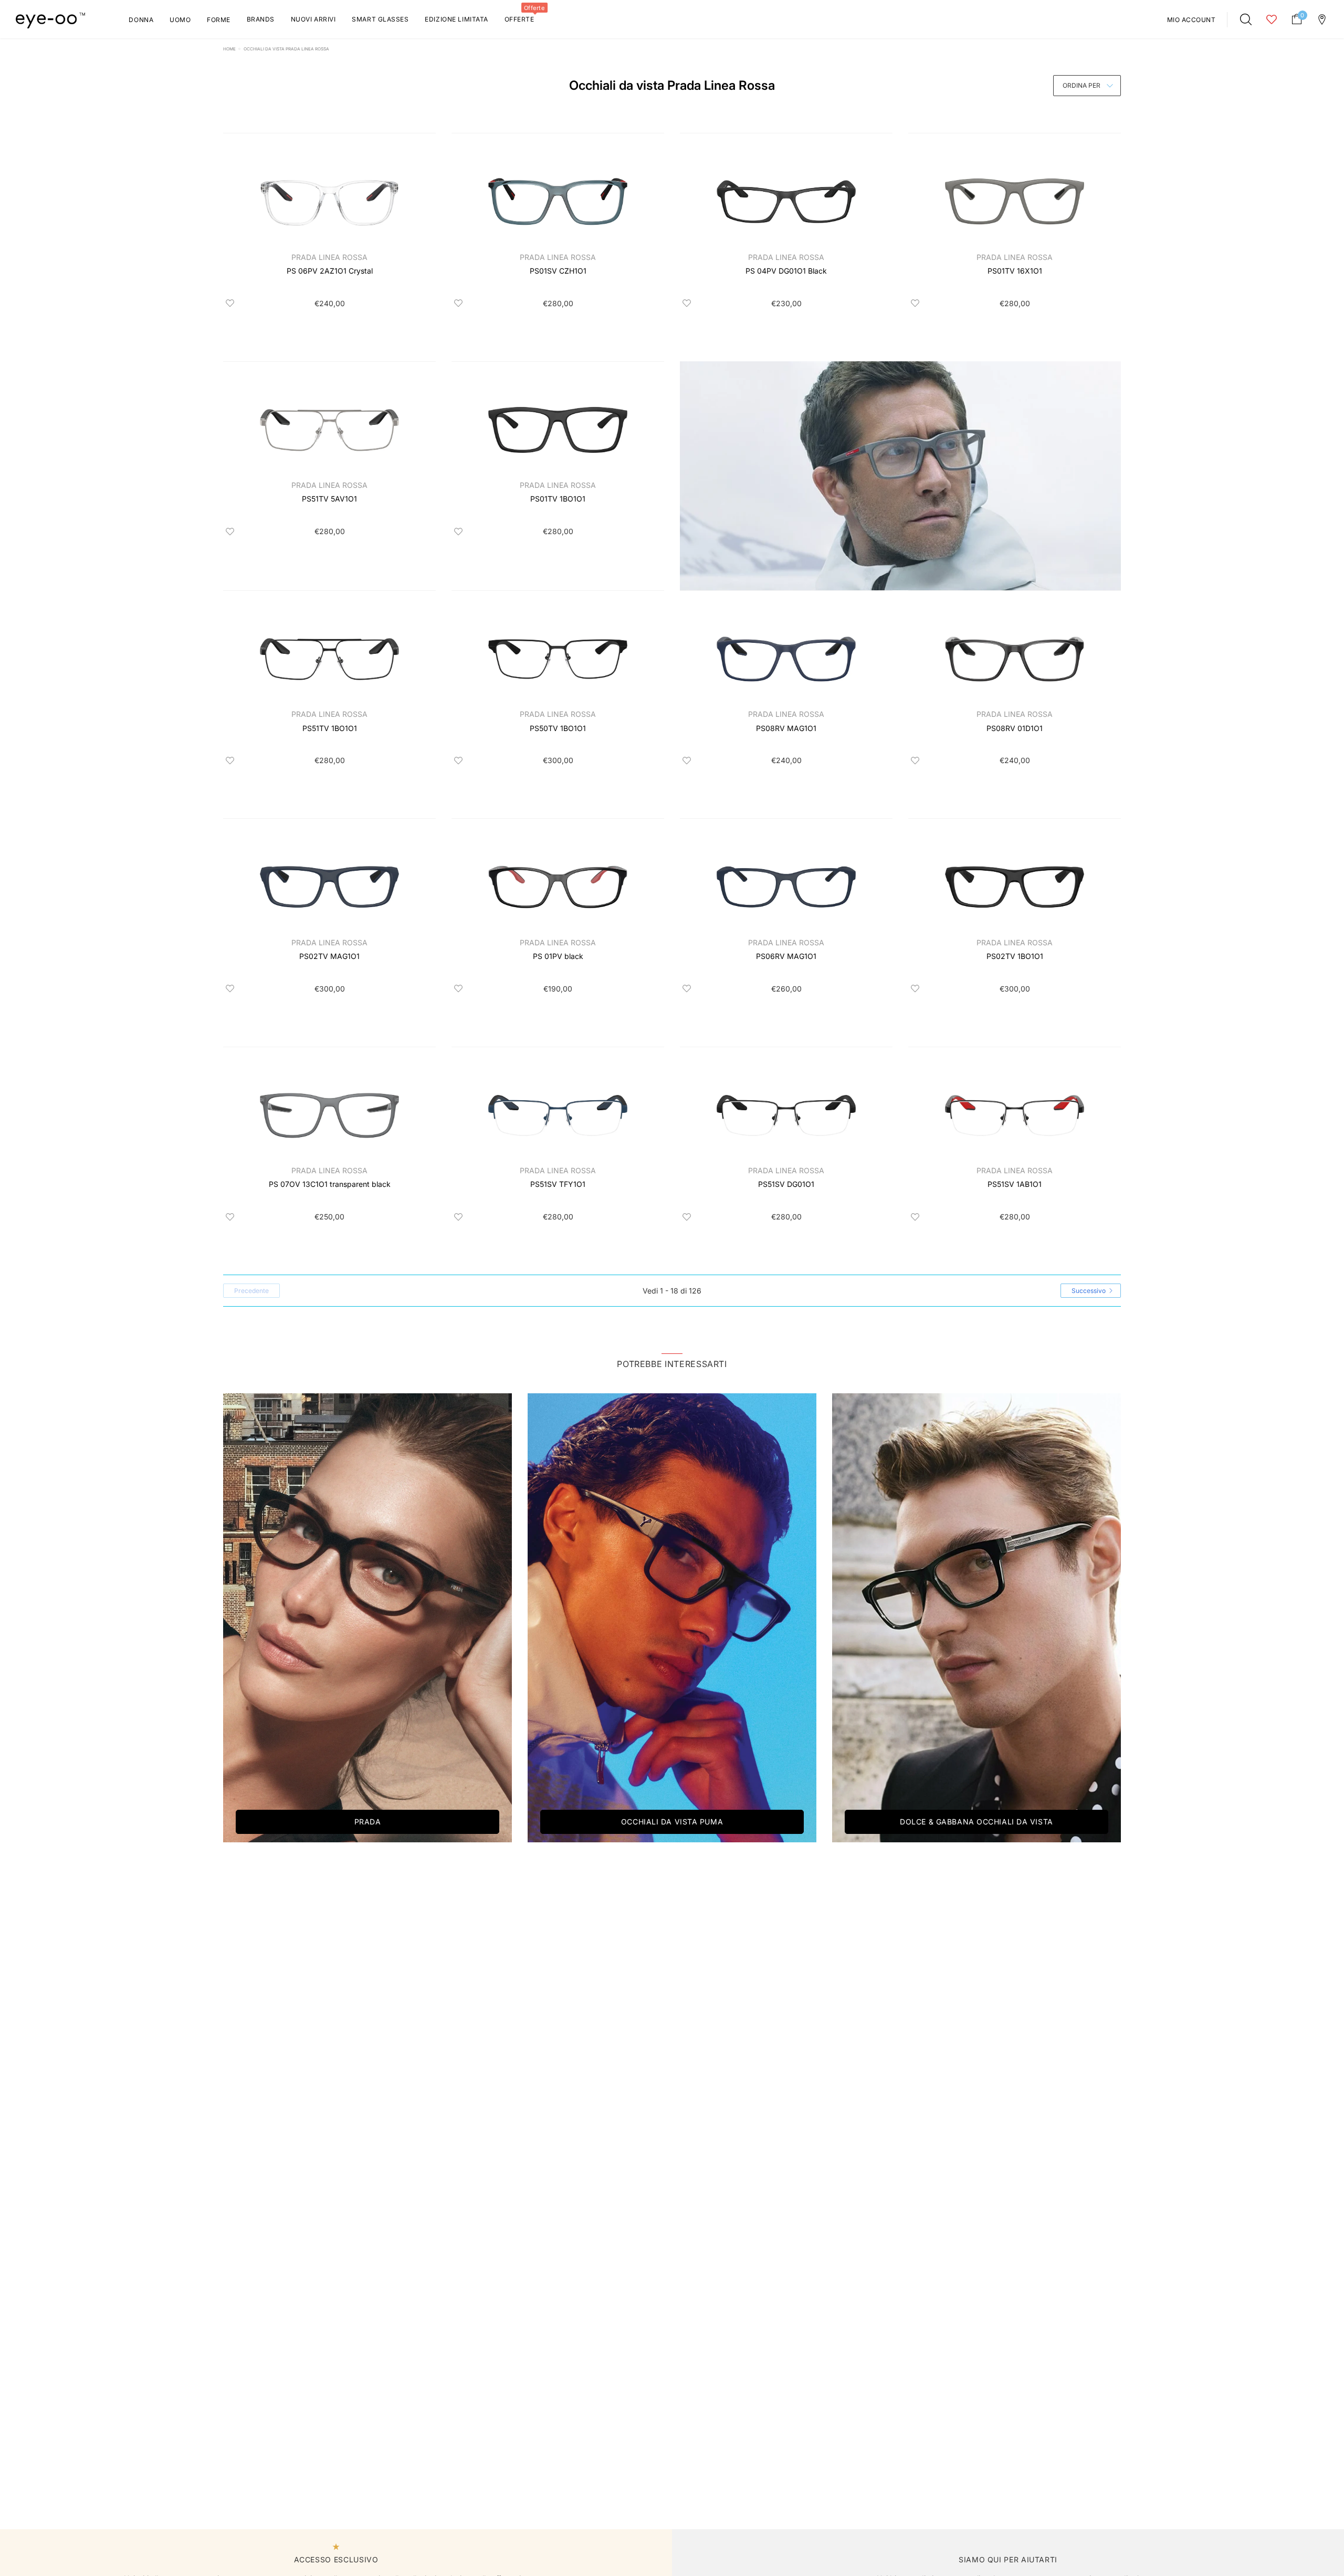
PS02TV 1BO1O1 (1015, 956)
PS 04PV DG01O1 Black (786, 271)
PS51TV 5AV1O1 (329, 499)
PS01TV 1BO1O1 (558, 499)
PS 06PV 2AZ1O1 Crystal (330, 271)
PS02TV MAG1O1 (329, 956)
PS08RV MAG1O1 (786, 728)
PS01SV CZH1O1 (558, 271)
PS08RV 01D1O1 (1015, 728)
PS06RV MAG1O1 (786, 956)
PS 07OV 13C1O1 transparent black (330, 1184)
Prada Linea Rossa (329, 257)
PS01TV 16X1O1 (1015, 271)
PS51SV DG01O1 (786, 1184)
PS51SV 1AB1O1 (1015, 1184)
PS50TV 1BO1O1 (558, 728)
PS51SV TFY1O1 (558, 1184)
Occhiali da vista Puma (672, 1822)
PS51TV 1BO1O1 (330, 728)
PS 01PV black (558, 956)
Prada (368, 1822)
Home (229, 49)
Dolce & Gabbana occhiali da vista (976, 1822)
